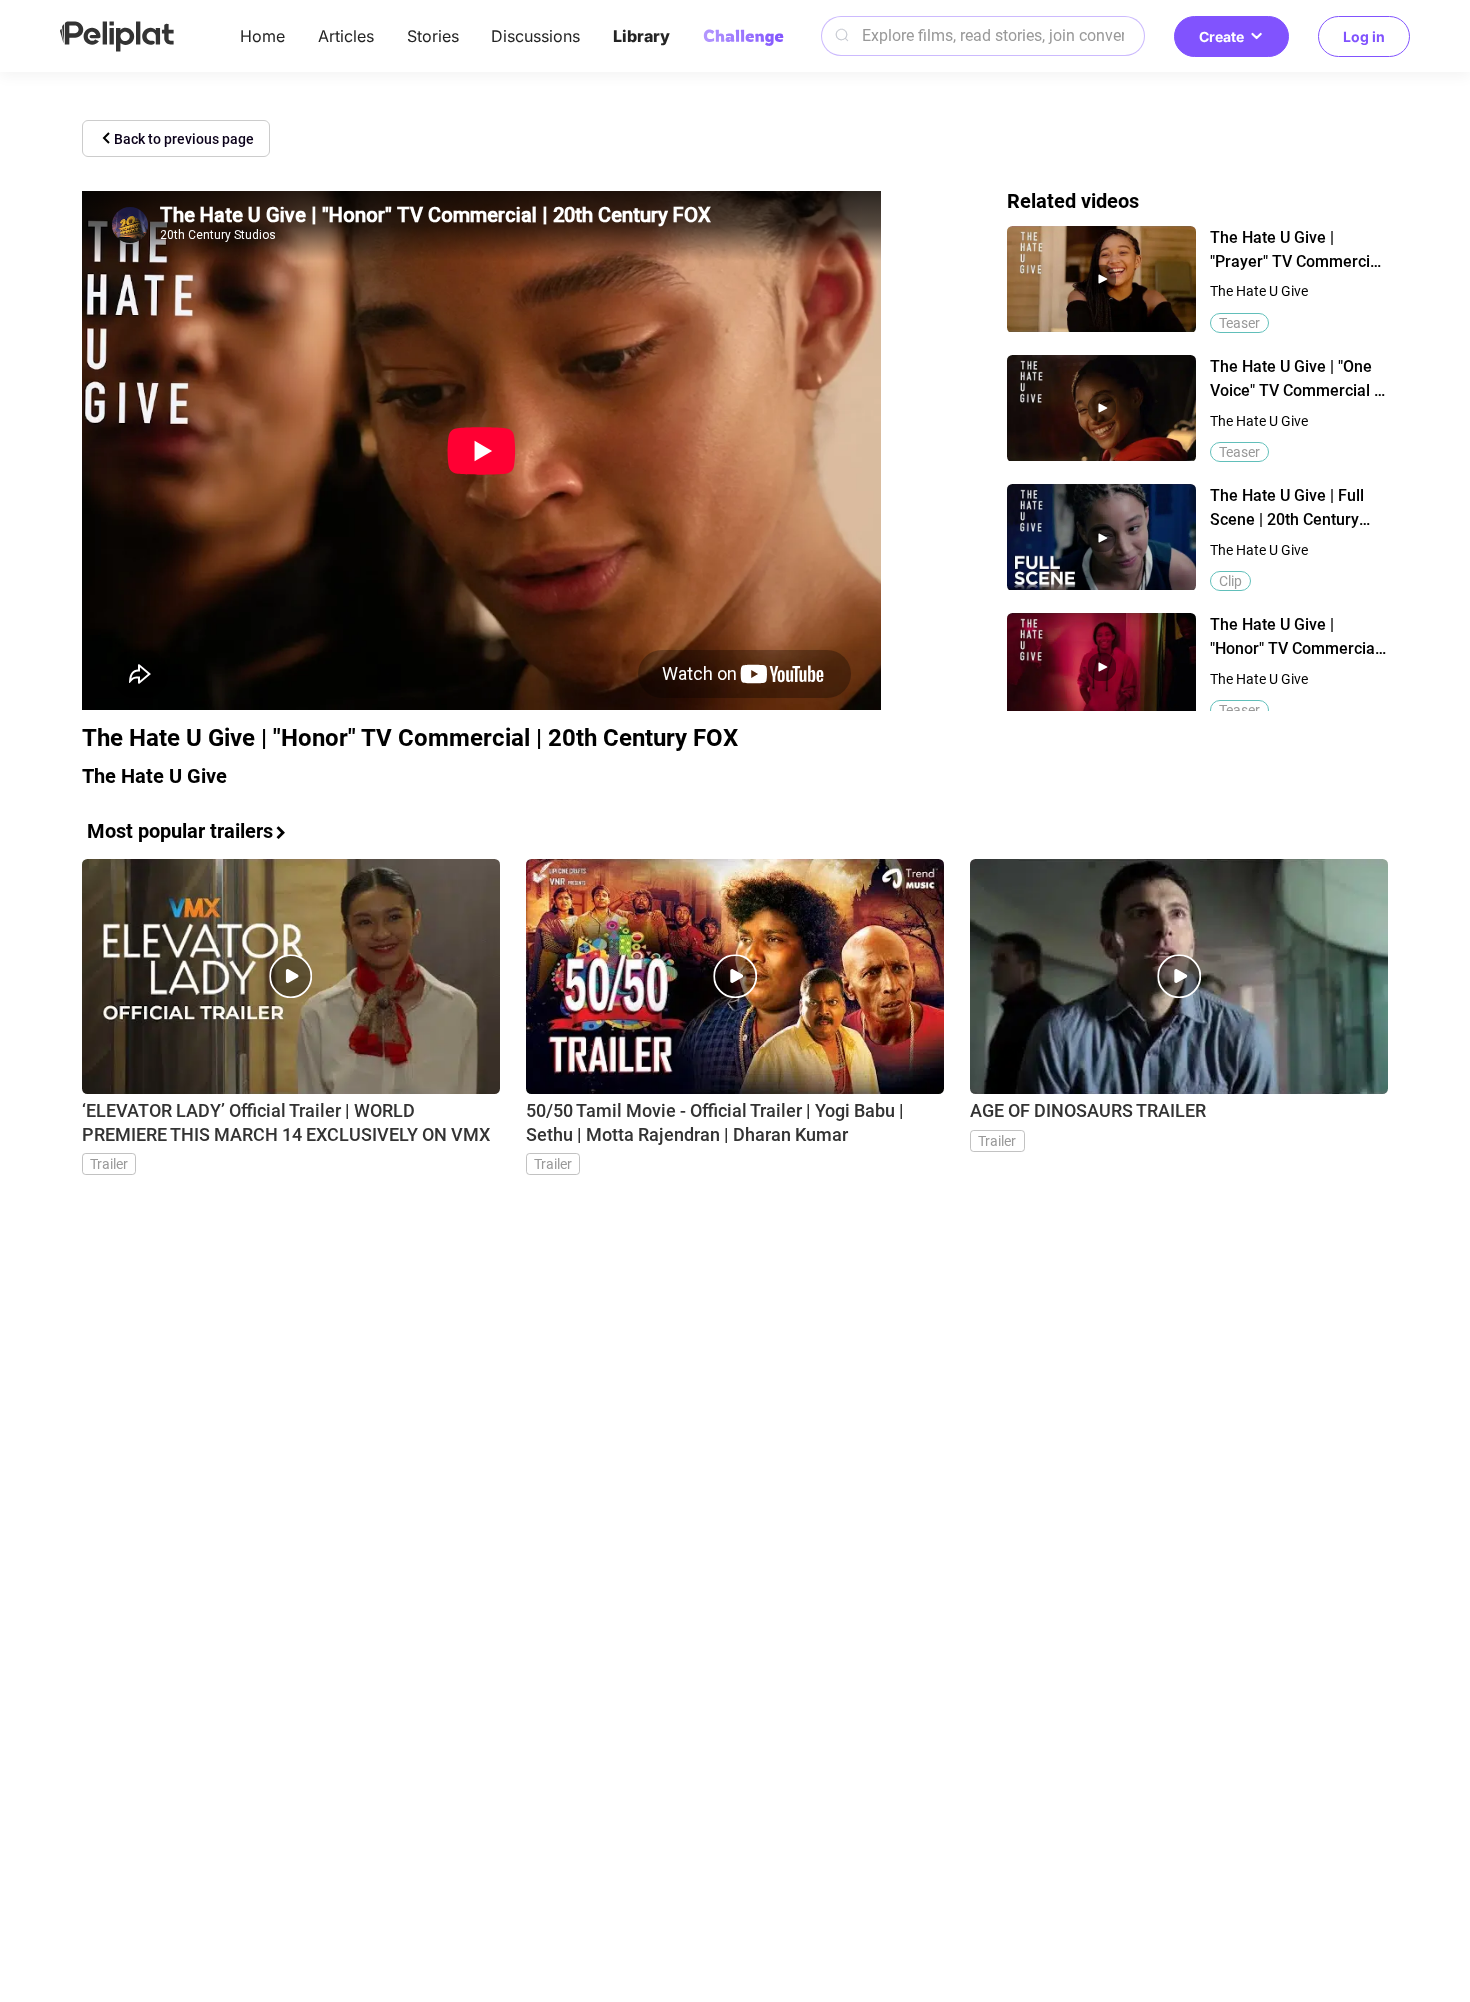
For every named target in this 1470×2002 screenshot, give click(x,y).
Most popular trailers (180, 831)
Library (641, 36)
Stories (433, 36)
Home (262, 36)
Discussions (535, 36)
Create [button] (1221, 36)
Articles (346, 36)
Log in (1364, 36)
